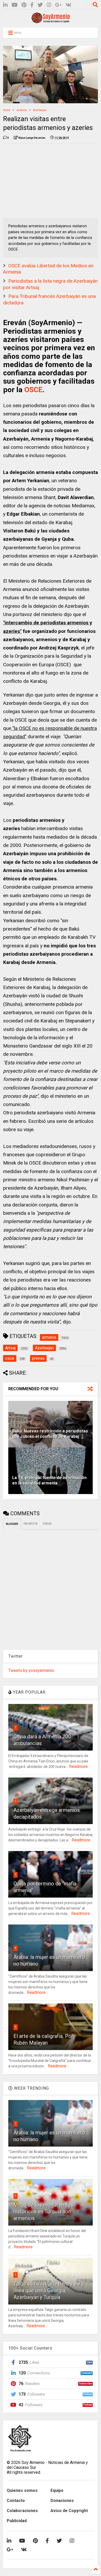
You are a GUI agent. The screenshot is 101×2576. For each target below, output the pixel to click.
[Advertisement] (42, 180)
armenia (22, 110)
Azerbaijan (40, 110)
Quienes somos (22, 2490)
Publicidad (17, 2521)
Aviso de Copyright (69, 2511)
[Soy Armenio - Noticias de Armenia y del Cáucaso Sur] (51, 21)
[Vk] (68, 5)
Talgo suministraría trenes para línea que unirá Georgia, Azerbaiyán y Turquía (49, 2290)
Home (7, 110)
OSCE (33, 390)
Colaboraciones (22, 2511)
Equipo (57, 2490)
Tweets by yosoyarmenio (31, 1670)
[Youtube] (15, 5)
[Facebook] (32, 5)
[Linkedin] (5, 5)
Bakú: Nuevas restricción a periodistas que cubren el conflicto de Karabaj (50, 1434)
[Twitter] (40, 5)
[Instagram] (49, 5)
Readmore (78, 1766)
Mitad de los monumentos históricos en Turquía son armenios (43, 2212)
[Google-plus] (58, 5)
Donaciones (62, 2501)
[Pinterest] (24, 5)
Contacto (16, 2501)
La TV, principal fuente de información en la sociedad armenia (49, 1480)
